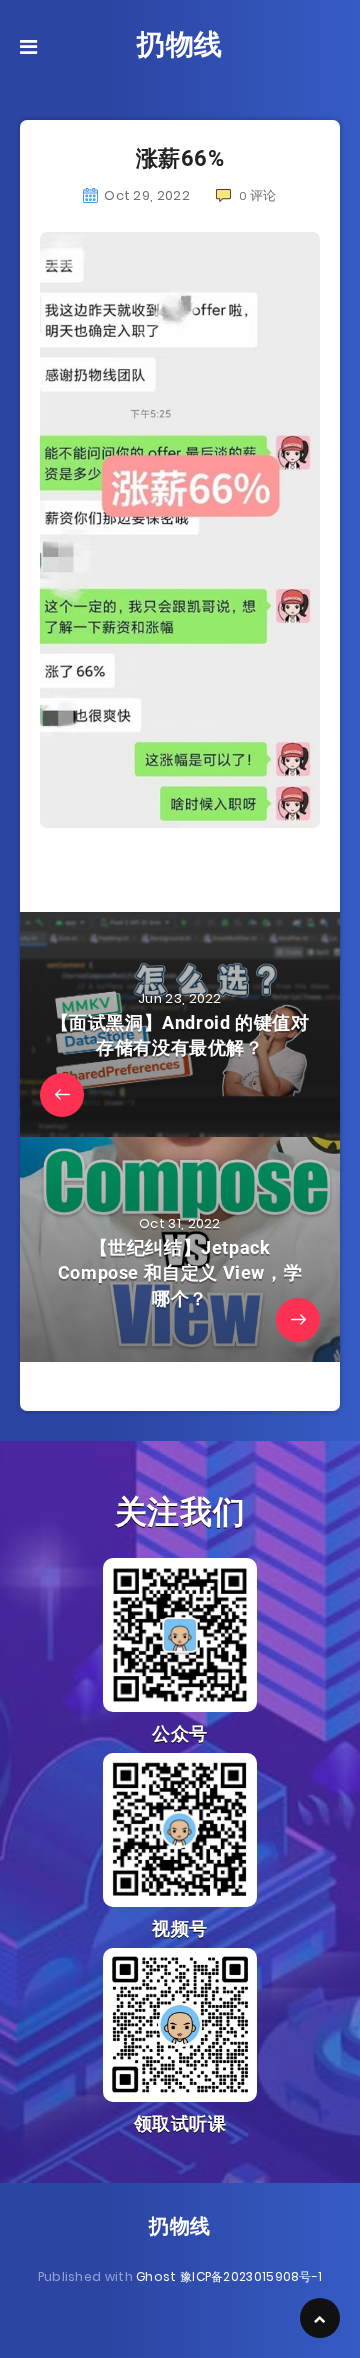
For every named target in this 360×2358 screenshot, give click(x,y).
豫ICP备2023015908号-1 (251, 2276)
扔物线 (180, 44)
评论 (258, 195)
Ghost (156, 2276)
